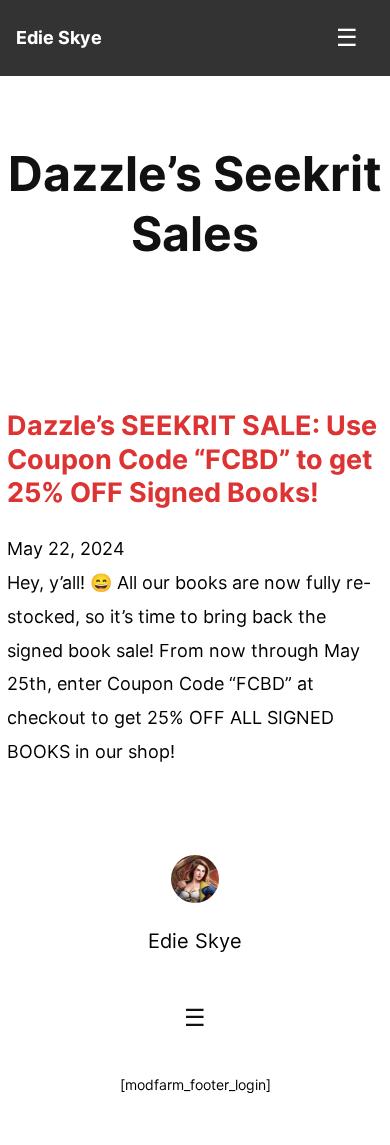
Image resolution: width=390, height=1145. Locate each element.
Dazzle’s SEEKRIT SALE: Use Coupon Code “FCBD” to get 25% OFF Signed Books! (192, 459)
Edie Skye (195, 941)
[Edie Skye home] (195, 879)
